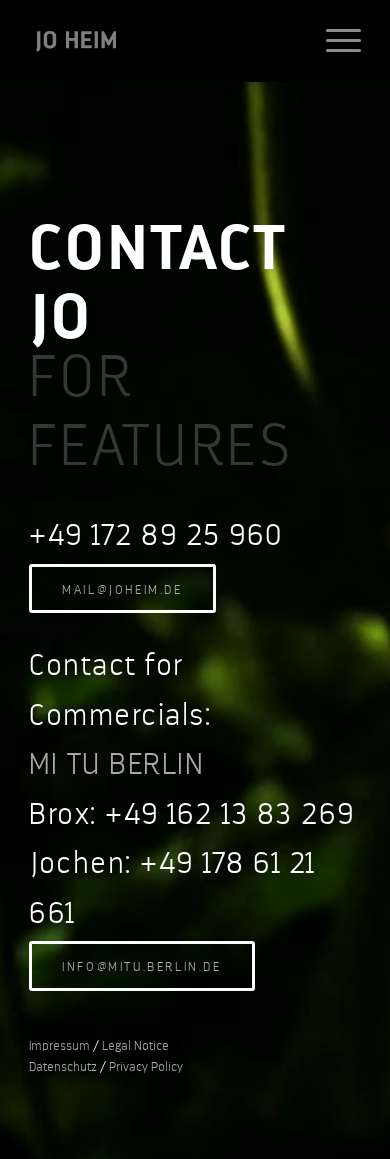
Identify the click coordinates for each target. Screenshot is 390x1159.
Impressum (59, 1045)
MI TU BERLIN (116, 764)
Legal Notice (135, 1045)
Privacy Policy (146, 1066)
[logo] (161, 41)
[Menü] (333, 41)
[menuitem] (333, 41)
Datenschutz (63, 1066)
